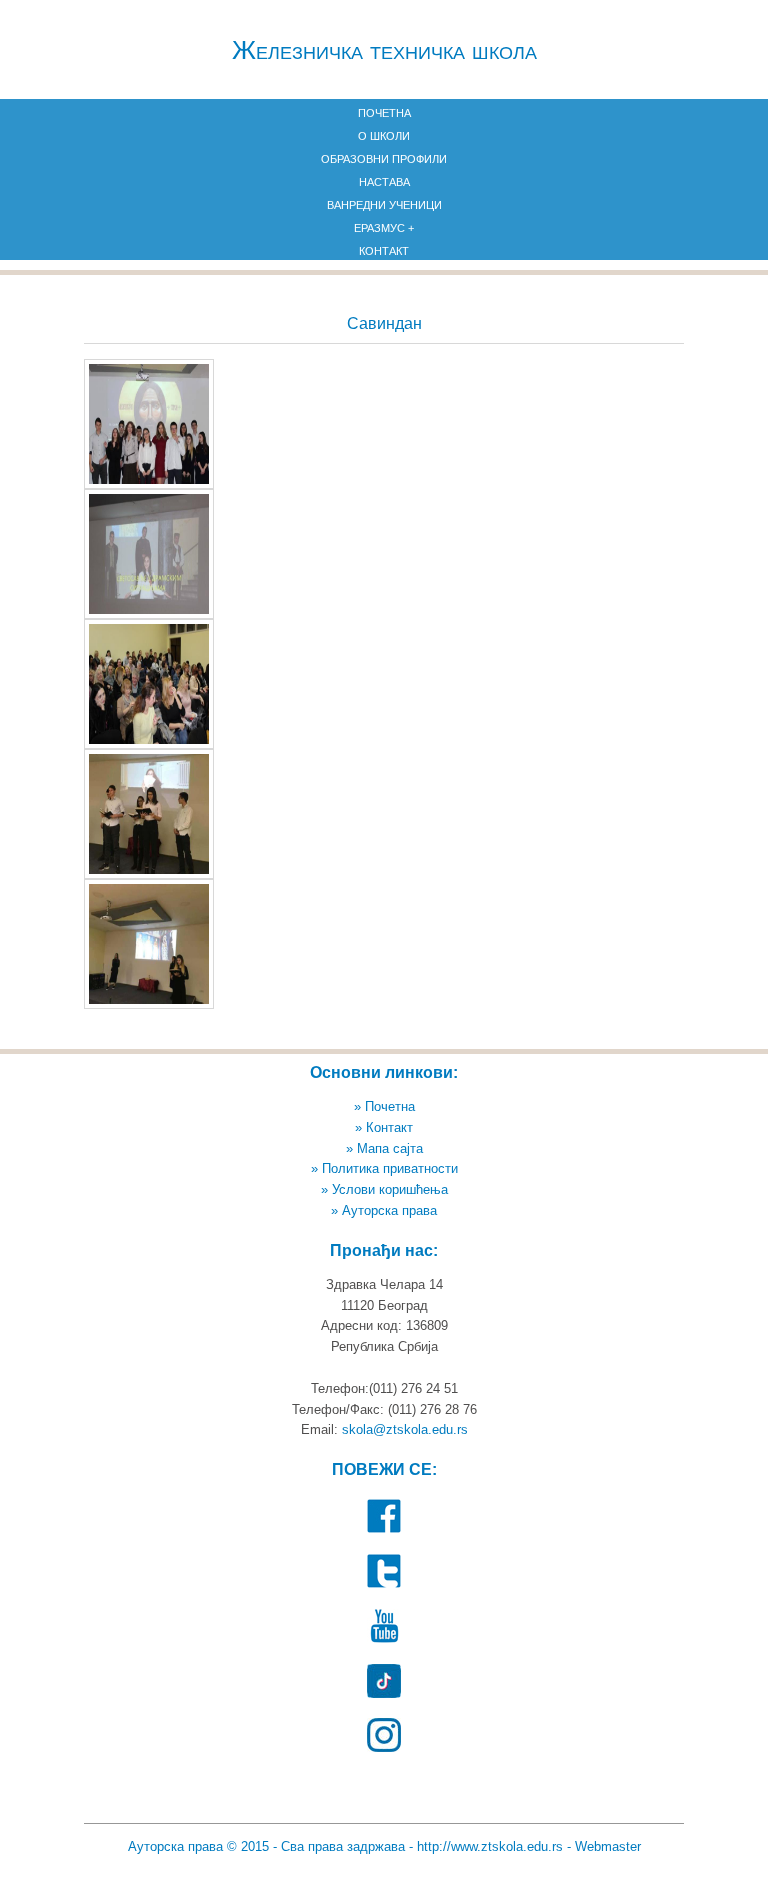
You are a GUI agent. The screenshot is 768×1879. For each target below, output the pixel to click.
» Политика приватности (384, 1168)
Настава (384, 182)
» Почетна (384, 1106)
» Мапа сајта (384, 1148)
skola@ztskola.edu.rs (405, 1429)
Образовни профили (384, 159)
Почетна (384, 113)
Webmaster (608, 1846)
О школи (384, 136)
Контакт (384, 251)
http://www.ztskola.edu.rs (490, 1846)
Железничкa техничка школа (384, 50)
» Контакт (384, 1127)
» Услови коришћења (384, 1189)
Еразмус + (384, 228)
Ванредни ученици (384, 205)
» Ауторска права (384, 1210)
